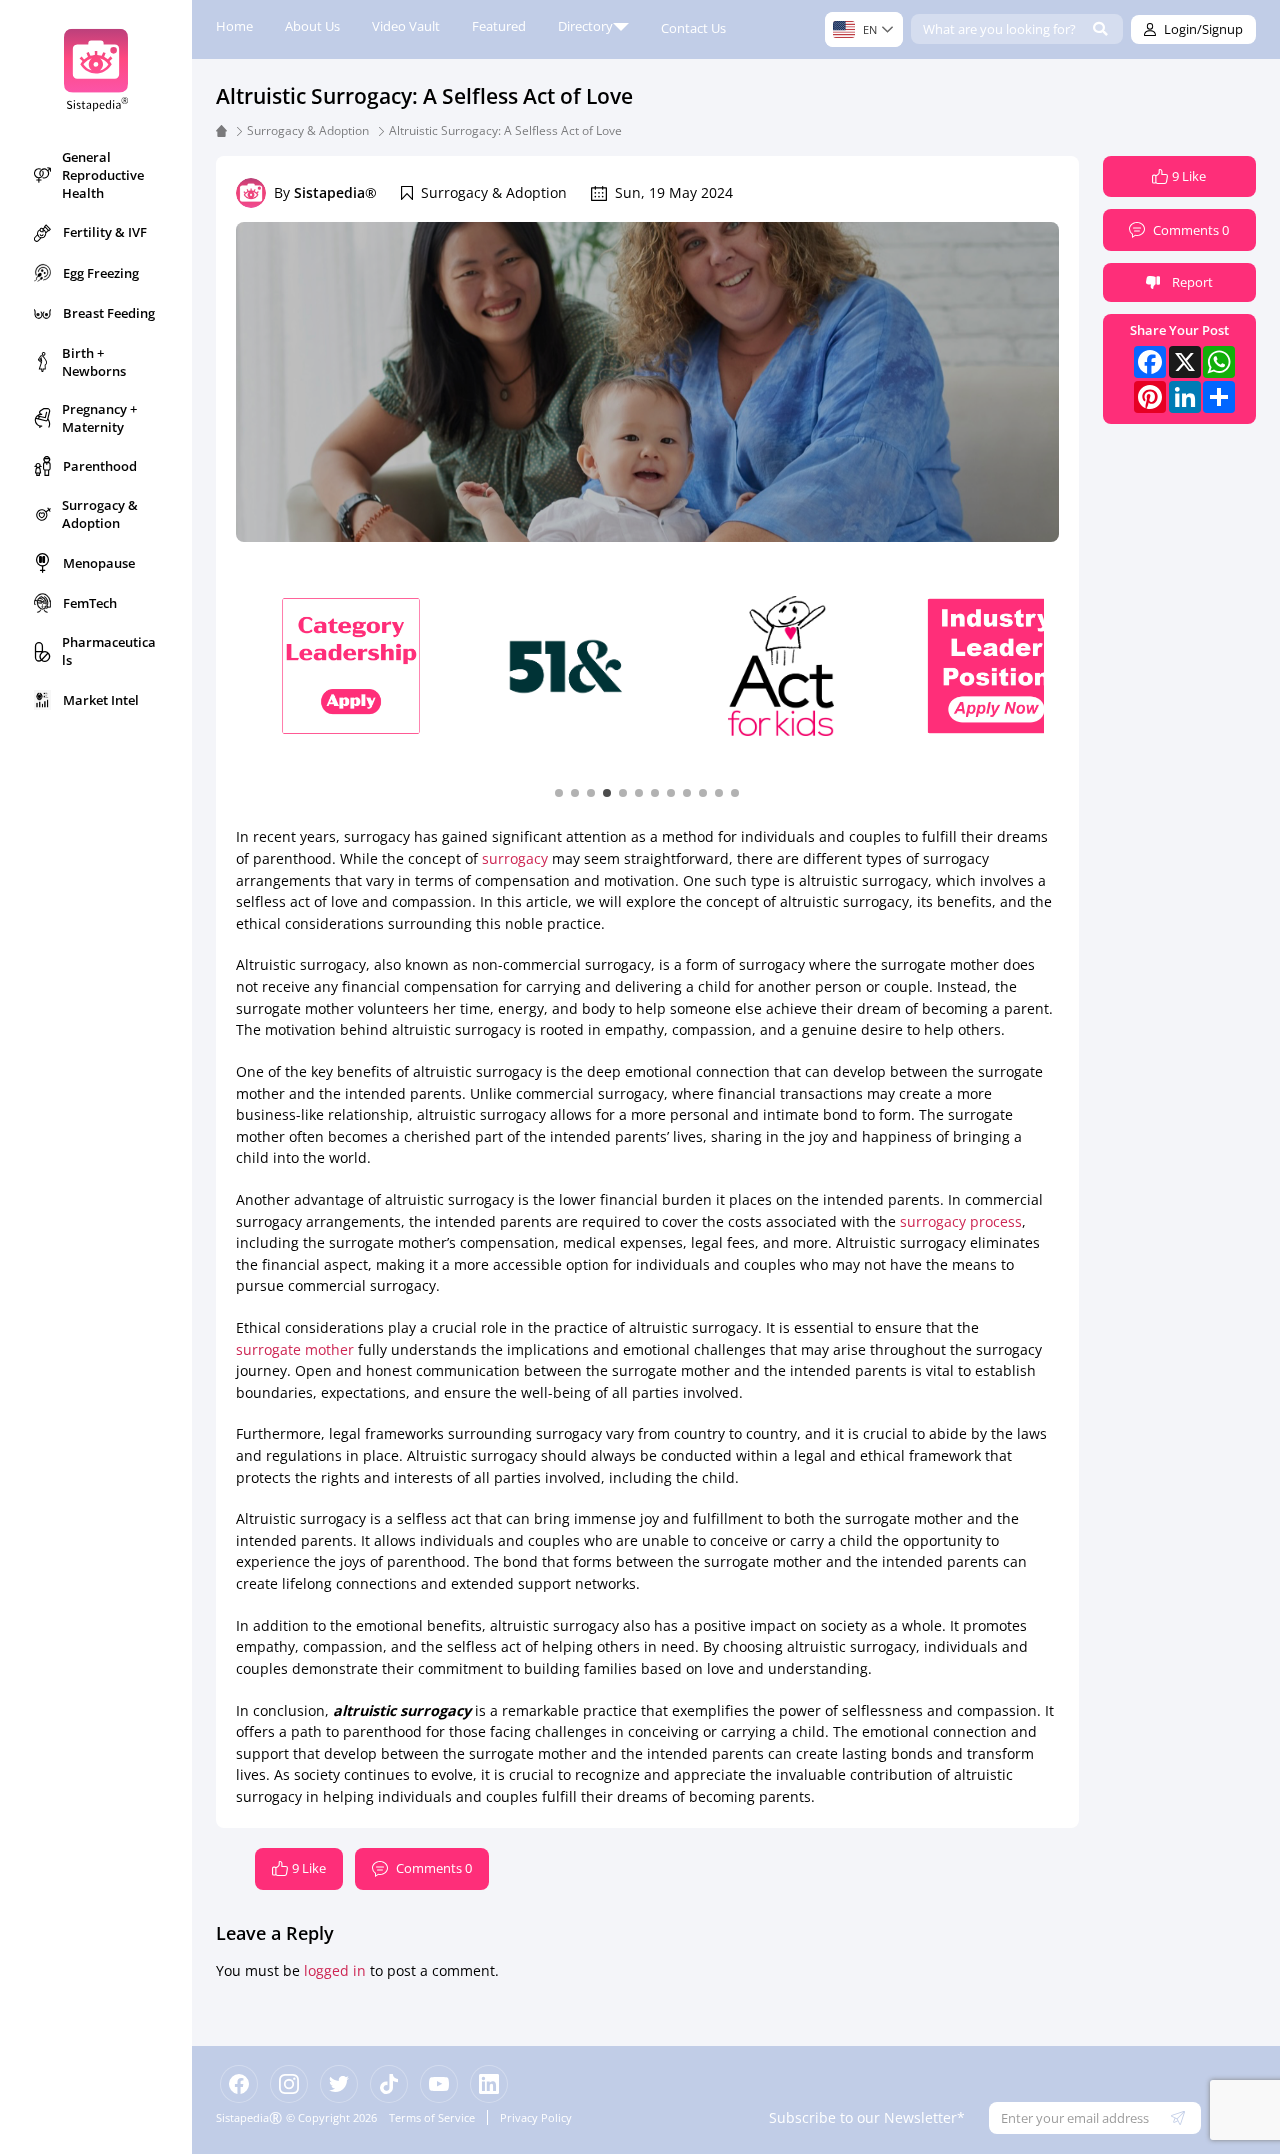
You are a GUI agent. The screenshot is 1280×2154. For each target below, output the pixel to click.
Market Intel (101, 700)
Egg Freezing (101, 273)
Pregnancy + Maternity (99, 418)
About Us (312, 26)
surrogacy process (961, 1221)
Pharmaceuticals (109, 651)
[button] (559, 792)
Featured (499, 26)
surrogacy (515, 858)
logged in (335, 1970)
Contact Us (693, 28)
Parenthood (100, 466)
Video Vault (406, 26)
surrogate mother (295, 1349)
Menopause (99, 563)
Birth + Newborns (94, 362)
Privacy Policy (536, 2117)
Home (234, 26)
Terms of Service (432, 2117)
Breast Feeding (109, 313)
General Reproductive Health (103, 175)
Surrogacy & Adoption (100, 514)
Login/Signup (1203, 29)
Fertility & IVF (105, 232)
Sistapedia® (335, 192)
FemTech (90, 603)
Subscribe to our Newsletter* (867, 2117)
